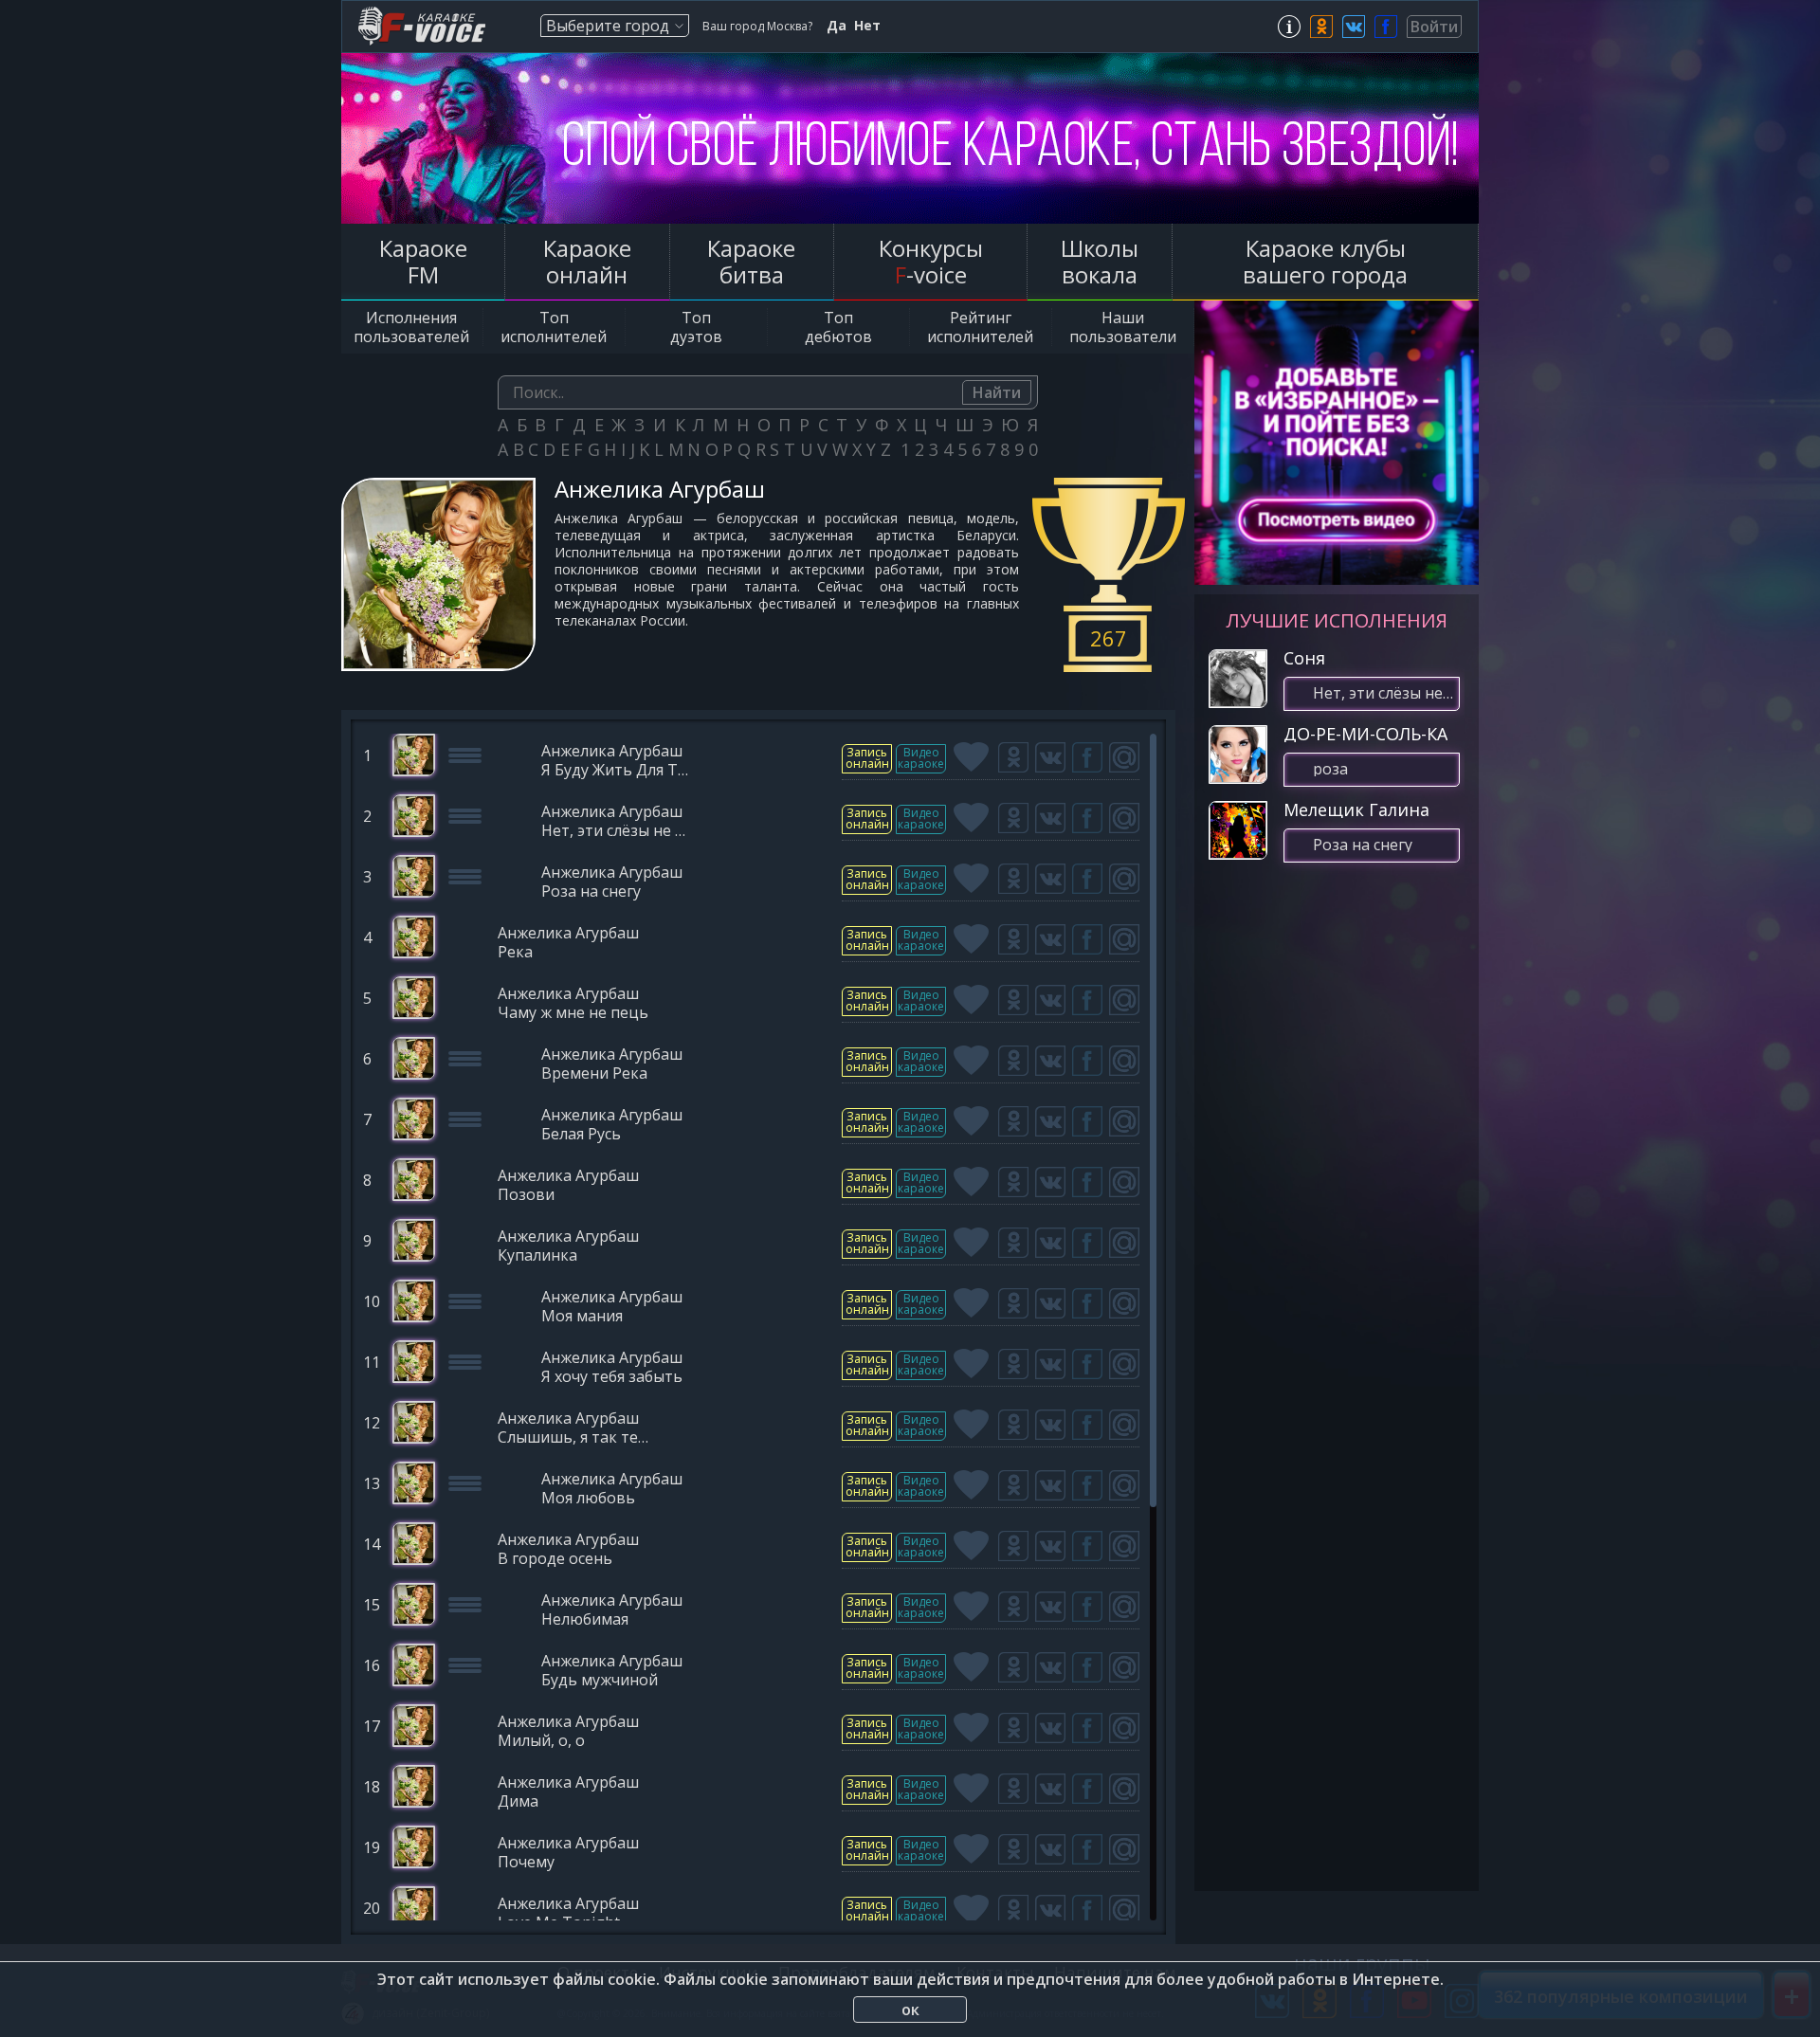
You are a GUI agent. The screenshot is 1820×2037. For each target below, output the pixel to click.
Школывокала (1100, 261)
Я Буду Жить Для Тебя (617, 771)
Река (515, 953)
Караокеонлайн (587, 261)
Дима (518, 1802)
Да (837, 26)
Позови (526, 1196)
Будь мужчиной (600, 1681)
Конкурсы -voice (931, 261)
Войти (1434, 27)
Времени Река (594, 1074)
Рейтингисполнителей (980, 327)
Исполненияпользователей (411, 327)
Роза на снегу (591, 892)
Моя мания (582, 1317)
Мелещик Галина (1356, 809)
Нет (867, 26)
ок (910, 2010)
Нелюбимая (585, 1620)
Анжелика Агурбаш (612, 752)
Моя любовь (588, 1499)
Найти (997, 392)
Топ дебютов (838, 327)
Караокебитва (751, 261)
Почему (526, 1863)
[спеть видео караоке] (921, 759)
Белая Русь (581, 1135)
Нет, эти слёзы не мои (617, 832)
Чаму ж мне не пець (573, 1014)
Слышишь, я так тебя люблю (573, 1438)
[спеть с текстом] (867, 759)
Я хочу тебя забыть (612, 1378)
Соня (1304, 658)
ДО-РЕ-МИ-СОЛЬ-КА (1365, 734)
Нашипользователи (1123, 327)
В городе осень (555, 1560)
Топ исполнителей (554, 327)
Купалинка (537, 1256)
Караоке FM (423, 261)
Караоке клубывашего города (1325, 261)
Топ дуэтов (696, 327)
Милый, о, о (541, 1742)
